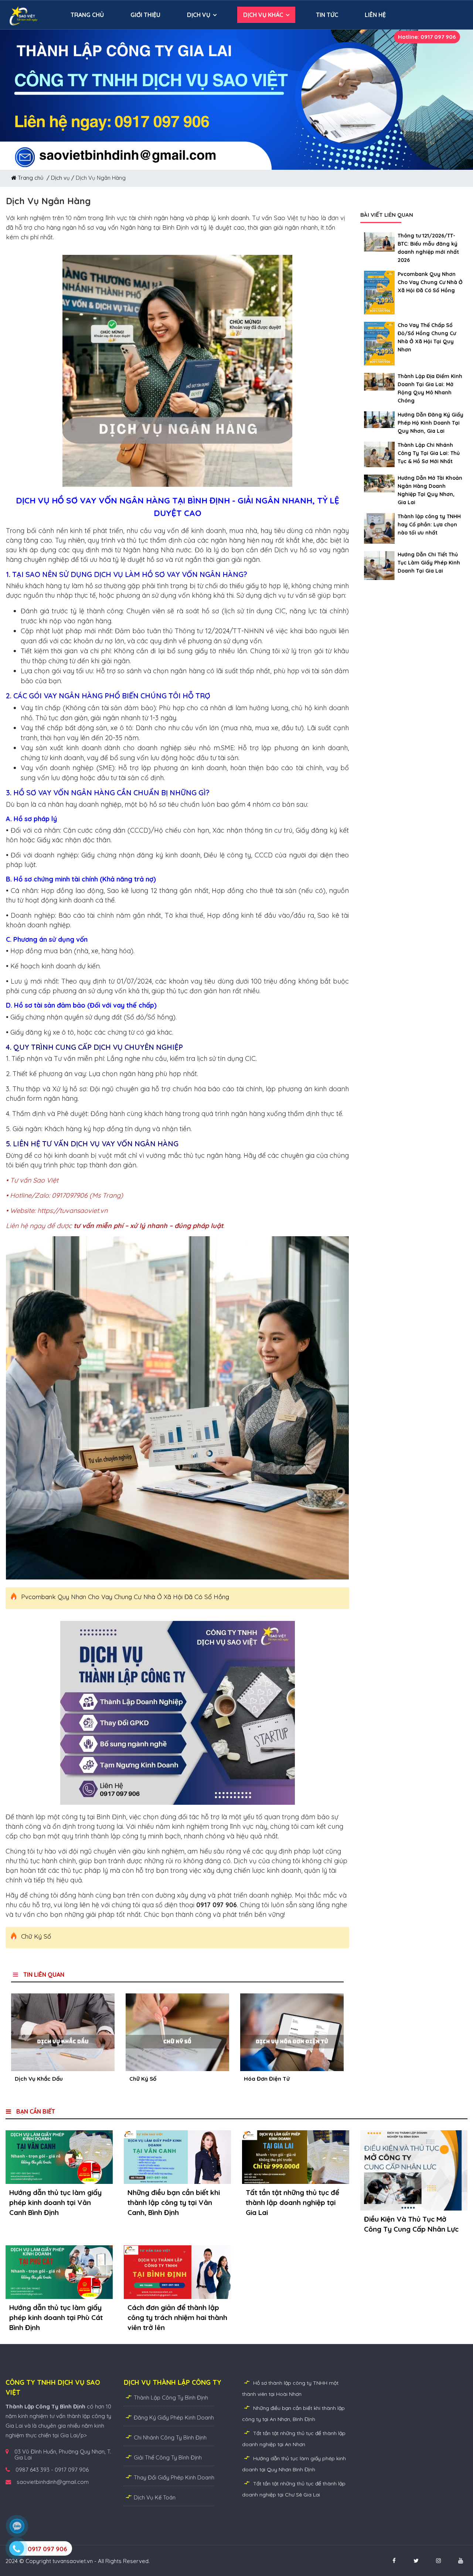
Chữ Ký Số (36, 1936)
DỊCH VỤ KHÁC (263, 15)
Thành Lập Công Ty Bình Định (171, 2398)
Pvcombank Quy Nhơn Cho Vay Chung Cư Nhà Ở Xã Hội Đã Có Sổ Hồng (125, 1597)
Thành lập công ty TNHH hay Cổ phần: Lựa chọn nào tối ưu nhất (429, 525)
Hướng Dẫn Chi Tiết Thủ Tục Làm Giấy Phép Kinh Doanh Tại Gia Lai (429, 563)
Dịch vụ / (63, 178)
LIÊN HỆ (375, 15)
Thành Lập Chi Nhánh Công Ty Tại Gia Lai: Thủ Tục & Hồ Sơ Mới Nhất (429, 453)
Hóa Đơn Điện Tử (267, 2079)
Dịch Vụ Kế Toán (155, 2497)
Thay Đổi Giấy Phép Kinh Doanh (174, 2477)
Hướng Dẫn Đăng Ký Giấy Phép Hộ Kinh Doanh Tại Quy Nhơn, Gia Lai (431, 423)
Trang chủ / (34, 178)
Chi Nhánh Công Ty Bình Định (170, 2437)
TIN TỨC (327, 15)
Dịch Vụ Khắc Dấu (39, 2079)
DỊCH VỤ (199, 15)
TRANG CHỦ (87, 15)
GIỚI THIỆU (145, 15)
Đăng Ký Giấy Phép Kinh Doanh (174, 2417)
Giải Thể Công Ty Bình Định (168, 2457)
